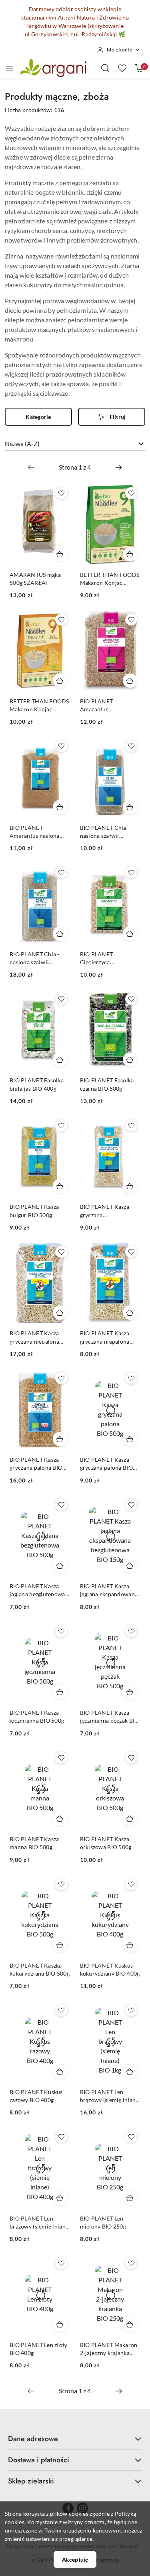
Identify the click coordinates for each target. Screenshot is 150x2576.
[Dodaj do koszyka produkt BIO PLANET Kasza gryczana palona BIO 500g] (130, 1439)
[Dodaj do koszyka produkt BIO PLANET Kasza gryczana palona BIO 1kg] (60, 1439)
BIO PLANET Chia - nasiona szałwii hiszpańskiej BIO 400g (38, 958)
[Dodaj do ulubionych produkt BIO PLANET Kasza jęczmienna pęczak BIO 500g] (131, 1631)
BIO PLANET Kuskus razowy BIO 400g (36, 2096)
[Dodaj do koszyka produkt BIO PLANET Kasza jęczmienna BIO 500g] (60, 1692)
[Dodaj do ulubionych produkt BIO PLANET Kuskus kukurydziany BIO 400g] (131, 1884)
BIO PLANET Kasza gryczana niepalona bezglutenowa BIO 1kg (38, 1337)
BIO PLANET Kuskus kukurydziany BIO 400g (110, 1969)
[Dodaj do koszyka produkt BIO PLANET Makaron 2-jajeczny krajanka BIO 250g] (130, 2324)
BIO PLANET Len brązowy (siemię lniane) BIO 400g (40, 2223)
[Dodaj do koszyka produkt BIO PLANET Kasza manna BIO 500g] (60, 1818)
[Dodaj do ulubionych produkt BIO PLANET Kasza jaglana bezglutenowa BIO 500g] (61, 1505)
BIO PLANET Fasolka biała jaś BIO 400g (37, 1084)
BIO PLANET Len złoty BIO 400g (39, 2349)
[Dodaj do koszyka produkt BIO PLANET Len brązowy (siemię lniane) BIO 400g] (60, 2198)
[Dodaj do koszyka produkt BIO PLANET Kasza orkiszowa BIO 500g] (130, 1818)
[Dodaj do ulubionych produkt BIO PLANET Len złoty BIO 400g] (61, 2263)
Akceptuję (75, 2559)
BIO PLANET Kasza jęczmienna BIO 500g (37, 1716)
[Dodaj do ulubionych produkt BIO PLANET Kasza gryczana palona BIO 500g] (131, 1378)
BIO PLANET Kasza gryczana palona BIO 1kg (36, 1464)
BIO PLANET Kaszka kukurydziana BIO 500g (40, 1969)
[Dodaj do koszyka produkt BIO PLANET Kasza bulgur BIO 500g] (60, 1186)
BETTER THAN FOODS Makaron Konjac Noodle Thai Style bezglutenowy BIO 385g (39, 706)
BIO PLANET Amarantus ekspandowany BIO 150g (105, 706)
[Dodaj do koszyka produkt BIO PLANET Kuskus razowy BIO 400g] (60, 2071)
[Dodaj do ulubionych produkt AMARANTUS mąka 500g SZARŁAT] (61, 493)
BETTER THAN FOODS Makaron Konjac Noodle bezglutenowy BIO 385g (110, 579)
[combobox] (75, 444)
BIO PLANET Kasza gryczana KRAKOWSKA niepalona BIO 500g (105, 1211)
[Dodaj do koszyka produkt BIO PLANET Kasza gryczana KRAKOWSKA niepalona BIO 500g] (130, 1186)
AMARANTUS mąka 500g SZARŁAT (35, 579)
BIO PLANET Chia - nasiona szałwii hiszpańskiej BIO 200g (108, 832)
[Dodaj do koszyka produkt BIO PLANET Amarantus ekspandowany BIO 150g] (130, 681)
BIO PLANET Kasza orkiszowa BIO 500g (106, 1843)
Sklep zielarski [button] (31, 2481)
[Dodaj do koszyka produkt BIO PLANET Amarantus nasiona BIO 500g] (60, 807)
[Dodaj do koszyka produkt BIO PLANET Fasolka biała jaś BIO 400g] (60, 1060)
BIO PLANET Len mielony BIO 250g (103, 2222)
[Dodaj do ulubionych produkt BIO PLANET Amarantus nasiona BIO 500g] (61, 746)
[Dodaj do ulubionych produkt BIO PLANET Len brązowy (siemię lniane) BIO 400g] (61, 2137)
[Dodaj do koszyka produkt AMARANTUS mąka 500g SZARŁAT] (60, 554)
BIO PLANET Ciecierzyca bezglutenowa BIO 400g (103, 958)
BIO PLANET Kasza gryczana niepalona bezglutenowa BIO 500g (105, 1337)
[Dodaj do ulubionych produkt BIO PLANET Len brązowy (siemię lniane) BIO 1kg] (131, 2010)
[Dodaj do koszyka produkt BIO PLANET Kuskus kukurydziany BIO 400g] (130, 1945)
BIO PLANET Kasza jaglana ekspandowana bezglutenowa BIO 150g (109, 1590)
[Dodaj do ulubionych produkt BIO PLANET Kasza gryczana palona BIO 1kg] (61, 1378)
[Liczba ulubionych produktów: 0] (122, 68)
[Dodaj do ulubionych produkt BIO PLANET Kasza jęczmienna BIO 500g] (61, 1631)
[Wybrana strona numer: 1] (75, 467)
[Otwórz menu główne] (9, 68)
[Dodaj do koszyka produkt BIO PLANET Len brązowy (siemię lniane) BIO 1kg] (130, 2071)
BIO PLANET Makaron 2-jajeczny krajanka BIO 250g (109, 2349)
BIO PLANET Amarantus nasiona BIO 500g (35, 832)
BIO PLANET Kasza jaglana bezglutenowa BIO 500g (37, 1590)
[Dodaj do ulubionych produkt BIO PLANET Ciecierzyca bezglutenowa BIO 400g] (131, 872)
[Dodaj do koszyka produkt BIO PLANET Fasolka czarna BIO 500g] (130, 1060)
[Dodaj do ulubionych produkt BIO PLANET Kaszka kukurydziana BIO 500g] (61, 1884)
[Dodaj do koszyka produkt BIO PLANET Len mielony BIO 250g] (130, 2198)
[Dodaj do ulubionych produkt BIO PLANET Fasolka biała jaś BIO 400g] (61, 999)
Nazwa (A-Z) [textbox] (22, 443)
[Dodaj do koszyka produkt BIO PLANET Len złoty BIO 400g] (60, 2324)
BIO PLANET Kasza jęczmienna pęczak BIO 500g (110, 1717)
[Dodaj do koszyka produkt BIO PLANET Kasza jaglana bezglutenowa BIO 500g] (60, 1565)
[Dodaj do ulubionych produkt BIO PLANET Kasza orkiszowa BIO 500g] (131, 1758)
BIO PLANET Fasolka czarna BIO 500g (107, 1084)
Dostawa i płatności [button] (39, 2460)
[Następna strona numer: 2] (119, 467)
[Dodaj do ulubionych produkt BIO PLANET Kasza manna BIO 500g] (61, 1758)
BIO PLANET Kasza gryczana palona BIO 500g (106, 1464)
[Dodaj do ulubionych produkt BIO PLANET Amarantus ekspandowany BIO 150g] (131, 620)
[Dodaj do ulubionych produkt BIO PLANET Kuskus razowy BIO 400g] (61, 2010)
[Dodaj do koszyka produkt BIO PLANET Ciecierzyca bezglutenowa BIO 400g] (130, 934)
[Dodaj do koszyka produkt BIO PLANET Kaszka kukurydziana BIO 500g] (60, 1945)
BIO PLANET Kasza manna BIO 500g (34, 1843)
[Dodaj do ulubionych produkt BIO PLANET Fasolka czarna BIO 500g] (131, 999)
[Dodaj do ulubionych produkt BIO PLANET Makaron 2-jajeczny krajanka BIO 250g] (131, 2263)
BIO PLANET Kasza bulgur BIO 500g (34, 1211)
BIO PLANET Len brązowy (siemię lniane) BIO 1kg (110, 2096)
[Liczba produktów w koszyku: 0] (139, 68)
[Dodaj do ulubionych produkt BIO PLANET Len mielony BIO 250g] (131, 2137)
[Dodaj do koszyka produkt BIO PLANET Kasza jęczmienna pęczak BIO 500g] (130, 1692)
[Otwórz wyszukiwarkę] (105, 68)
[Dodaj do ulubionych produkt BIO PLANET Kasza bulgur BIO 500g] (61, 1125)
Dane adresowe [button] (33, 2439)
